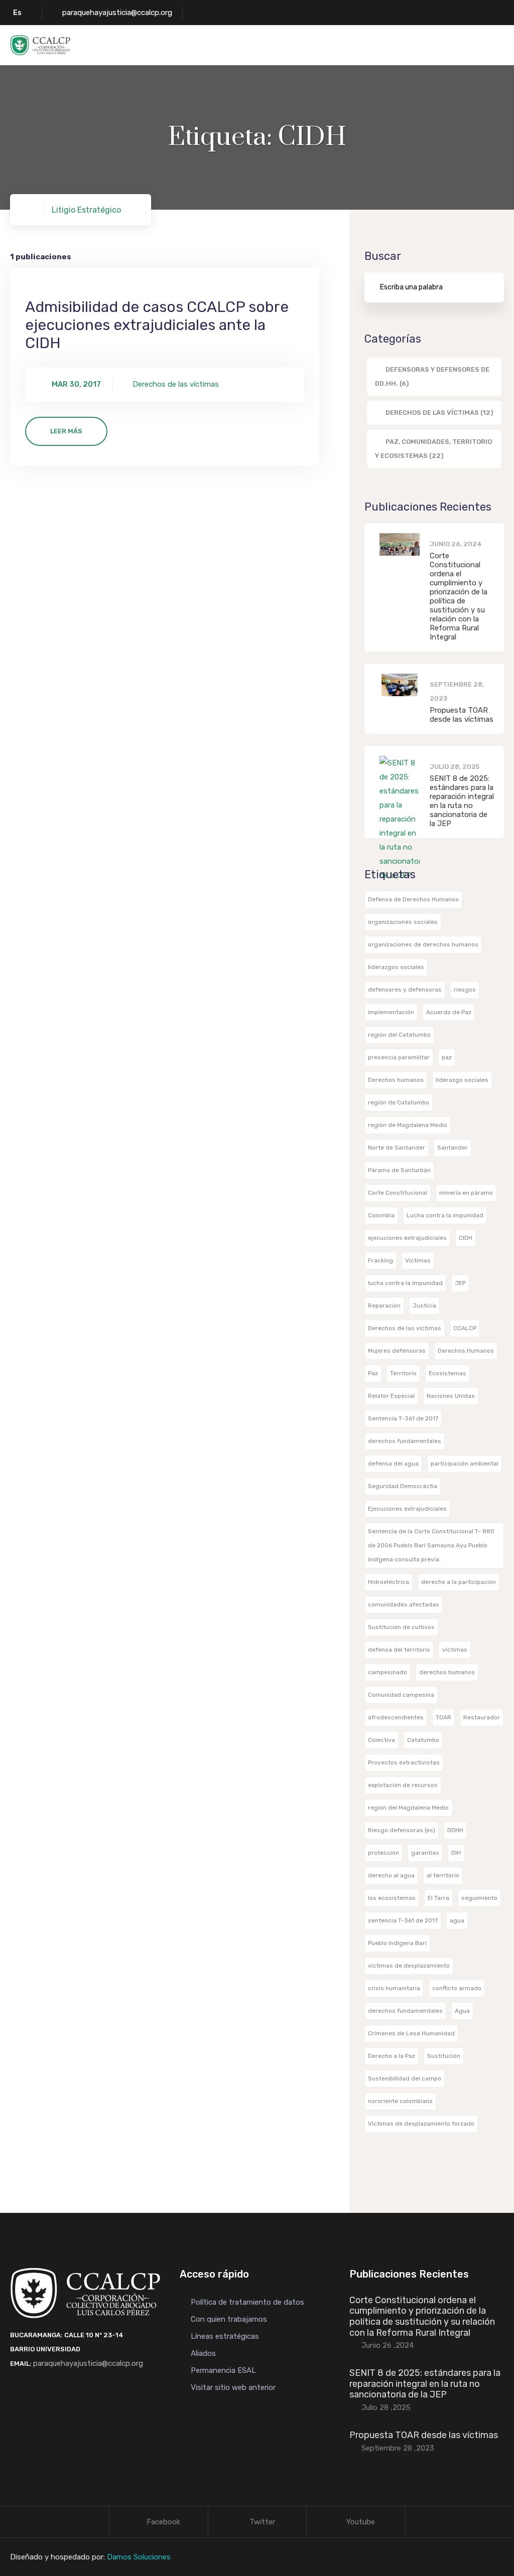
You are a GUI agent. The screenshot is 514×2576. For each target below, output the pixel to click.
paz (447, 1057)
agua (457, 1920)
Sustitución (444, 2056)
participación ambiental (465, 1464)
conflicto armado (457, 1988)
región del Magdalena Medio (408, 1808)
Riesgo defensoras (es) (402, 1830)
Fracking (380, 1260)
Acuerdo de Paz (449, 1012)
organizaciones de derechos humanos (423, 944)
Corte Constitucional (398, 1193)
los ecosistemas (392, 1898)
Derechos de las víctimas (405, 1328)
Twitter (262, 2522)
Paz (373, 1373)
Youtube (361, 2522)
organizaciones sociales (403, 922)
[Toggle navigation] (497, 46)
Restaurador (482, 1717)
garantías (425, 1853)
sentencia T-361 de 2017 (403, 1920)
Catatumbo (423, 1740)
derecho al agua (391, 1875)
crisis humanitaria (394, 1988)
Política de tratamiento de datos (247, 2302)
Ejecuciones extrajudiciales (407, 1509)
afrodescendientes (396, 1717)
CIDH (466, 1238)
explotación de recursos (403, 1785)
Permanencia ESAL (223, 2370)
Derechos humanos (396, 1080)
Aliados (203, 2353)
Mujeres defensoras (397, 1351)
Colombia (381, 1215)
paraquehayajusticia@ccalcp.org (117, 13)
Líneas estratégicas (225, 2336)
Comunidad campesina (401, 1695)
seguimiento (479, 1898)
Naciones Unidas (451, 1396)
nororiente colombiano (400, 2101)
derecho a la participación (459, 1582)
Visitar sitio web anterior (233, 2387)
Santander (453, 1148)
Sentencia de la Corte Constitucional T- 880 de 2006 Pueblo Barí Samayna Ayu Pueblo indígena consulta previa (431, 1545)
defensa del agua (393, 1464)
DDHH (455, 1830)
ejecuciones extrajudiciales (407, 1238)
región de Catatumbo (399, 1102)
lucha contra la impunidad (405, 1283)
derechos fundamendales (405, 2011)
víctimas (455, 1650)
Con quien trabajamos (229, 2319)
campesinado (388, 1672)
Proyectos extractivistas (404, 1762)
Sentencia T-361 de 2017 (403, 1418)
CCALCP (465, 1328)
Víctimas (418, 1260)
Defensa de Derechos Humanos (413, 899)
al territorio (443, 1875)
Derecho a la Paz (392, 2056)
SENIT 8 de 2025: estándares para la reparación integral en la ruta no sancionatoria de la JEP (462, 801)
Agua (462, 2011)
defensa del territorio (399, 1650)
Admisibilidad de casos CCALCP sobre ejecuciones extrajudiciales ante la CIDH (157, 325)
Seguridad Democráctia (403, 1486)
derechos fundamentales (405, 1441)
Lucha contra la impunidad (445, 1215)
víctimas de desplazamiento (409, 1966)
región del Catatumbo (399, 1035)
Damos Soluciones (139, 2557)
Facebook (163, 2522)
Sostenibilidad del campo (405, 2078)
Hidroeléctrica (389, 1582)
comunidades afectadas (404, 1604)
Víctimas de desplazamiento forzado (421, 2124)
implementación (391, 1012)
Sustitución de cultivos (401, 1627)
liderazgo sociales (462, 1080)
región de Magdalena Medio (408, 1125)
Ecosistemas (447, 1373)
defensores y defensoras (405, 990)
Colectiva (381, 1740)
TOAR (443, 1717)
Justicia (424, 1306)
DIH (456, 1853)
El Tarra (438, 1898)
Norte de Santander (397, 1148)
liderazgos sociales (396, 967)
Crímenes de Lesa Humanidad (411, 2033)
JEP (460, 1283)
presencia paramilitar (399, 1057)
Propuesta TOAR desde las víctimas (462, 715)
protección (383, 1853)
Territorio (403, 1373)
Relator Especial (391, 1396)
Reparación (384, 1306)
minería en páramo (466, 1193)
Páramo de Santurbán (399, 1170)
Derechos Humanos (466, 1351)
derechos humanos (447, 1672)
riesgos (465, 990)
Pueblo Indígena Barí (397, 1943)
